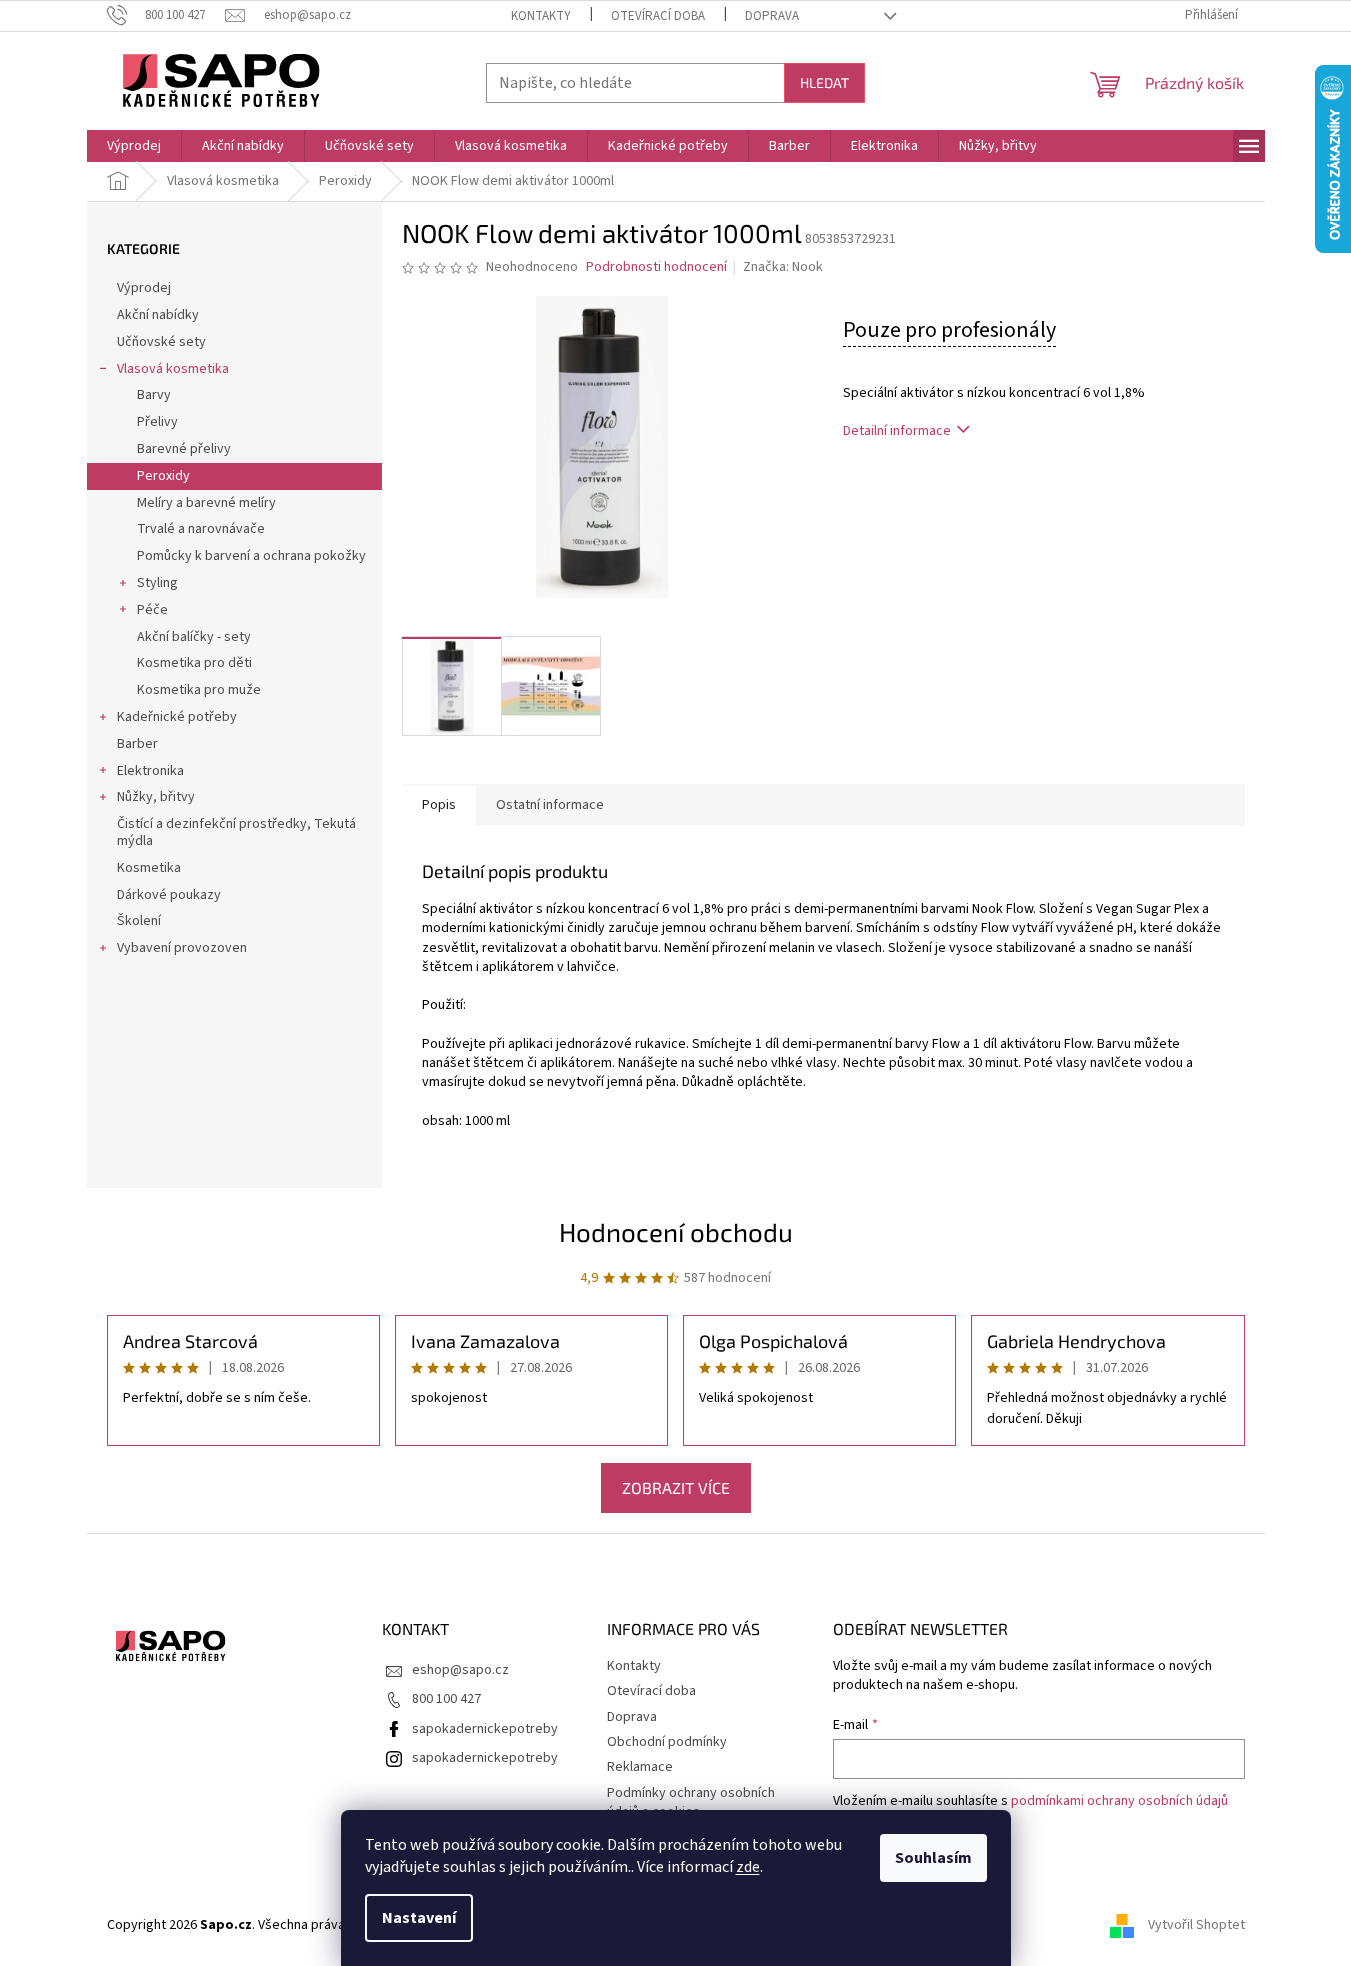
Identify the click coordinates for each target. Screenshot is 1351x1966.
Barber (137, 744)
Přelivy (157, 422)
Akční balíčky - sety (194, 637)
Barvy (154, 395)
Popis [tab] (439, 805)
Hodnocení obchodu (676, 1231)
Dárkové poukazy (169, 895)
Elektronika (150, 771)
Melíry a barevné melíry (206, 503)
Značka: (783, 267)
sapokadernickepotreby (485, 1729)
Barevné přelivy (184, 449)
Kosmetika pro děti (194, 663)
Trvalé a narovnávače (201, 529)
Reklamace (640, 1767)
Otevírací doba (658, 16)
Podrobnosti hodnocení (656, 267)
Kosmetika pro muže (199, 690)
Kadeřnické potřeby (177, 717)
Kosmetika (149, 868)
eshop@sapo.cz (460, 1670)
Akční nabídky (158, 315)
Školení (139, 921)
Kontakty (541, 16)
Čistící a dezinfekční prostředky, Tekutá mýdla (236, 832)
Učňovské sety (161, 342)
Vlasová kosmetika (173, 369)
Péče (152, 610)
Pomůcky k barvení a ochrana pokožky (251, 556)
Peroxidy (163, 476)
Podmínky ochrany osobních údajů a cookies (691, 1802)
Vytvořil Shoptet (1196, 1925)
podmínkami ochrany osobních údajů (1119, 1801)
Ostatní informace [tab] (550, 805)
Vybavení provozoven (182, 948)
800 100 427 (446, 1699)
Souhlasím (933, 1858)
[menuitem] (134, 146)
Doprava (772, 16)
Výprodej (144, 288)
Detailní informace (897, 431)
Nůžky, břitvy (156, 797)
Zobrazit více (676, 1487)
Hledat (824, 82)
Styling (157, 583)
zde (748, 1867)
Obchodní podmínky (667, 1742)
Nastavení (419, 1918)
